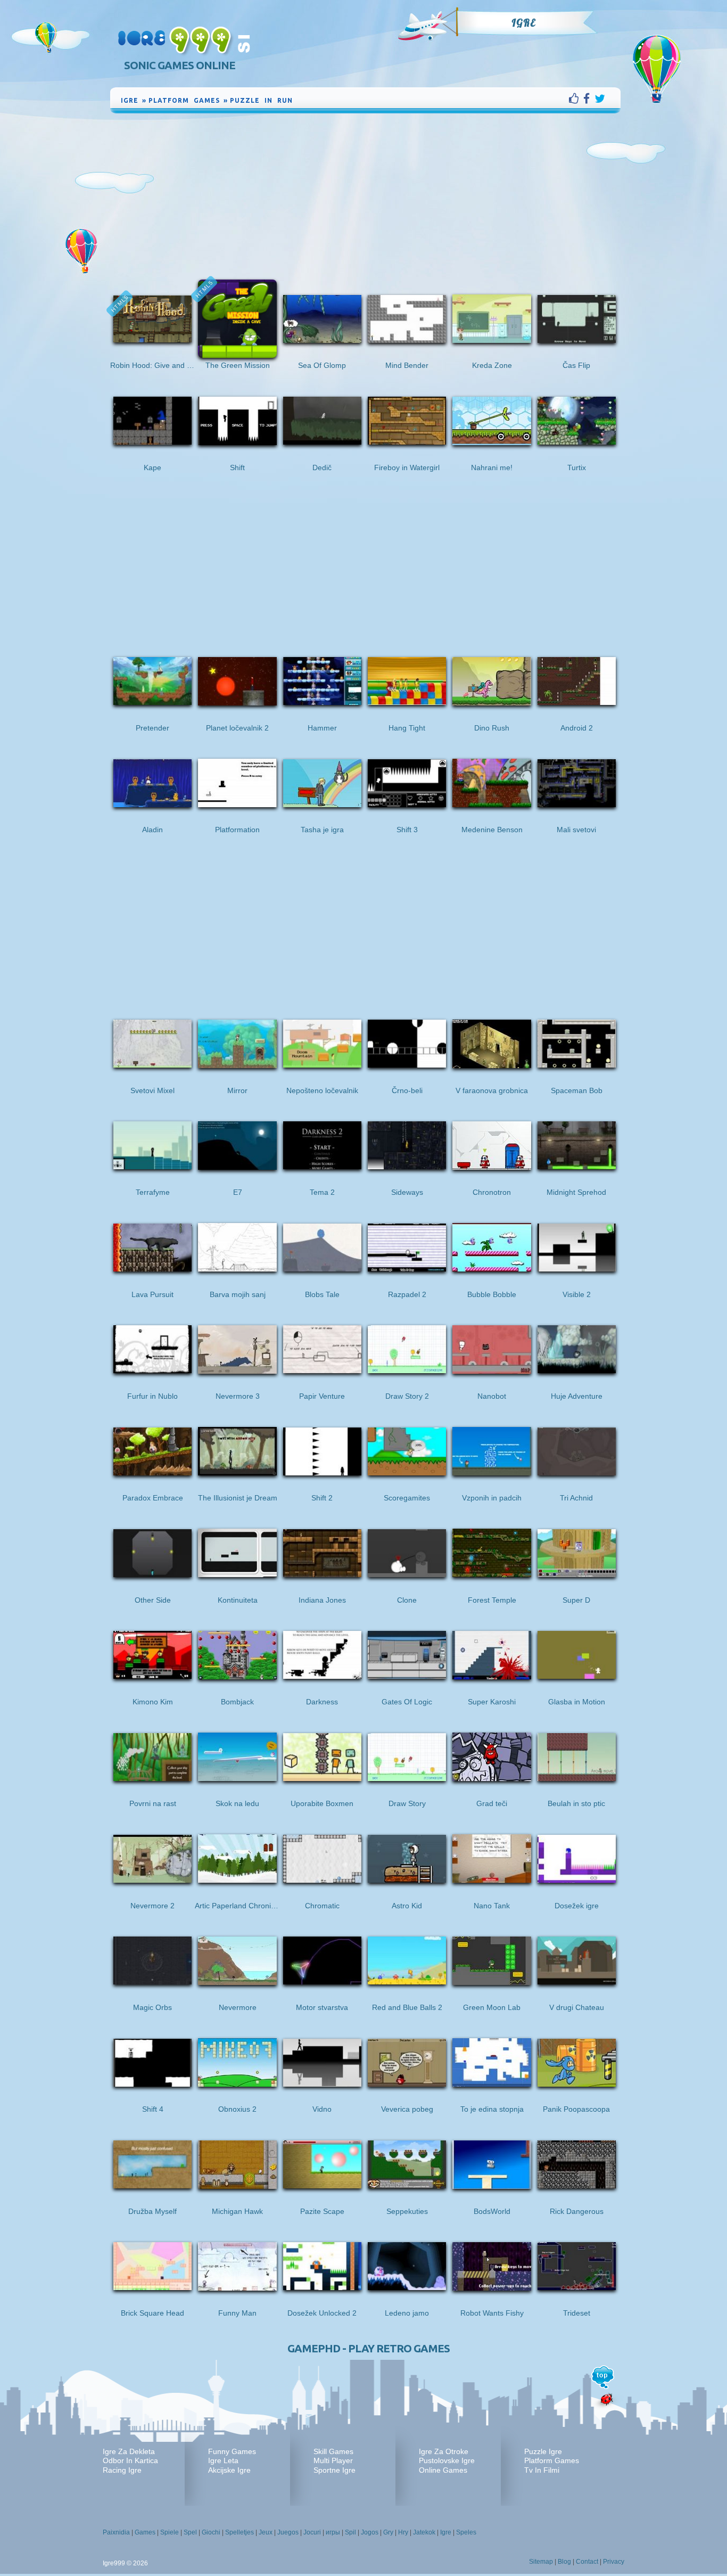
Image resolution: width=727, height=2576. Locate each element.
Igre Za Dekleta (129, 2451)
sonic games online (180, 65)
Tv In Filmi (542, 2470)
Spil (350, 2532)
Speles (466, 2532)
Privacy (614, 2562)
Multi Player (333, 2460)
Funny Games (232, 2451)
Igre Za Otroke (444, 2451)
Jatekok (424, 2532)
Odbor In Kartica (130, 2460)
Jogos (370, 2532)
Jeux (266, 2532)
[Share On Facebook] (589, 99)
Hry (403, 2532)
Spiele (170, 2532)
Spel (190, 2532)
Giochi (211, 2532)
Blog (564, 2562)
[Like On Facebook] (576, 99)
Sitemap (541, 2562)
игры (333, 2532)
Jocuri (312, 2532)
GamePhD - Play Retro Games (369, 2348)
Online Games (443, 2470)
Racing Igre (122, 2470)
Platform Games (552, 2460)
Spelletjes (239, 2532)
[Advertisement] (366, 195)
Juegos (288, 2532)
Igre (523, 23)
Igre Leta (223, 2460)
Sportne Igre (334, 2470)
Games (145, 2532)
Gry (388, 2532)
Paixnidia (116, 2532)
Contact (587, 2562)
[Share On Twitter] (600, 99)
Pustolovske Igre (447, 2460)
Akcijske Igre (229, 2470)
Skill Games (333, 2451)
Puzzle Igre (543, 2451)
